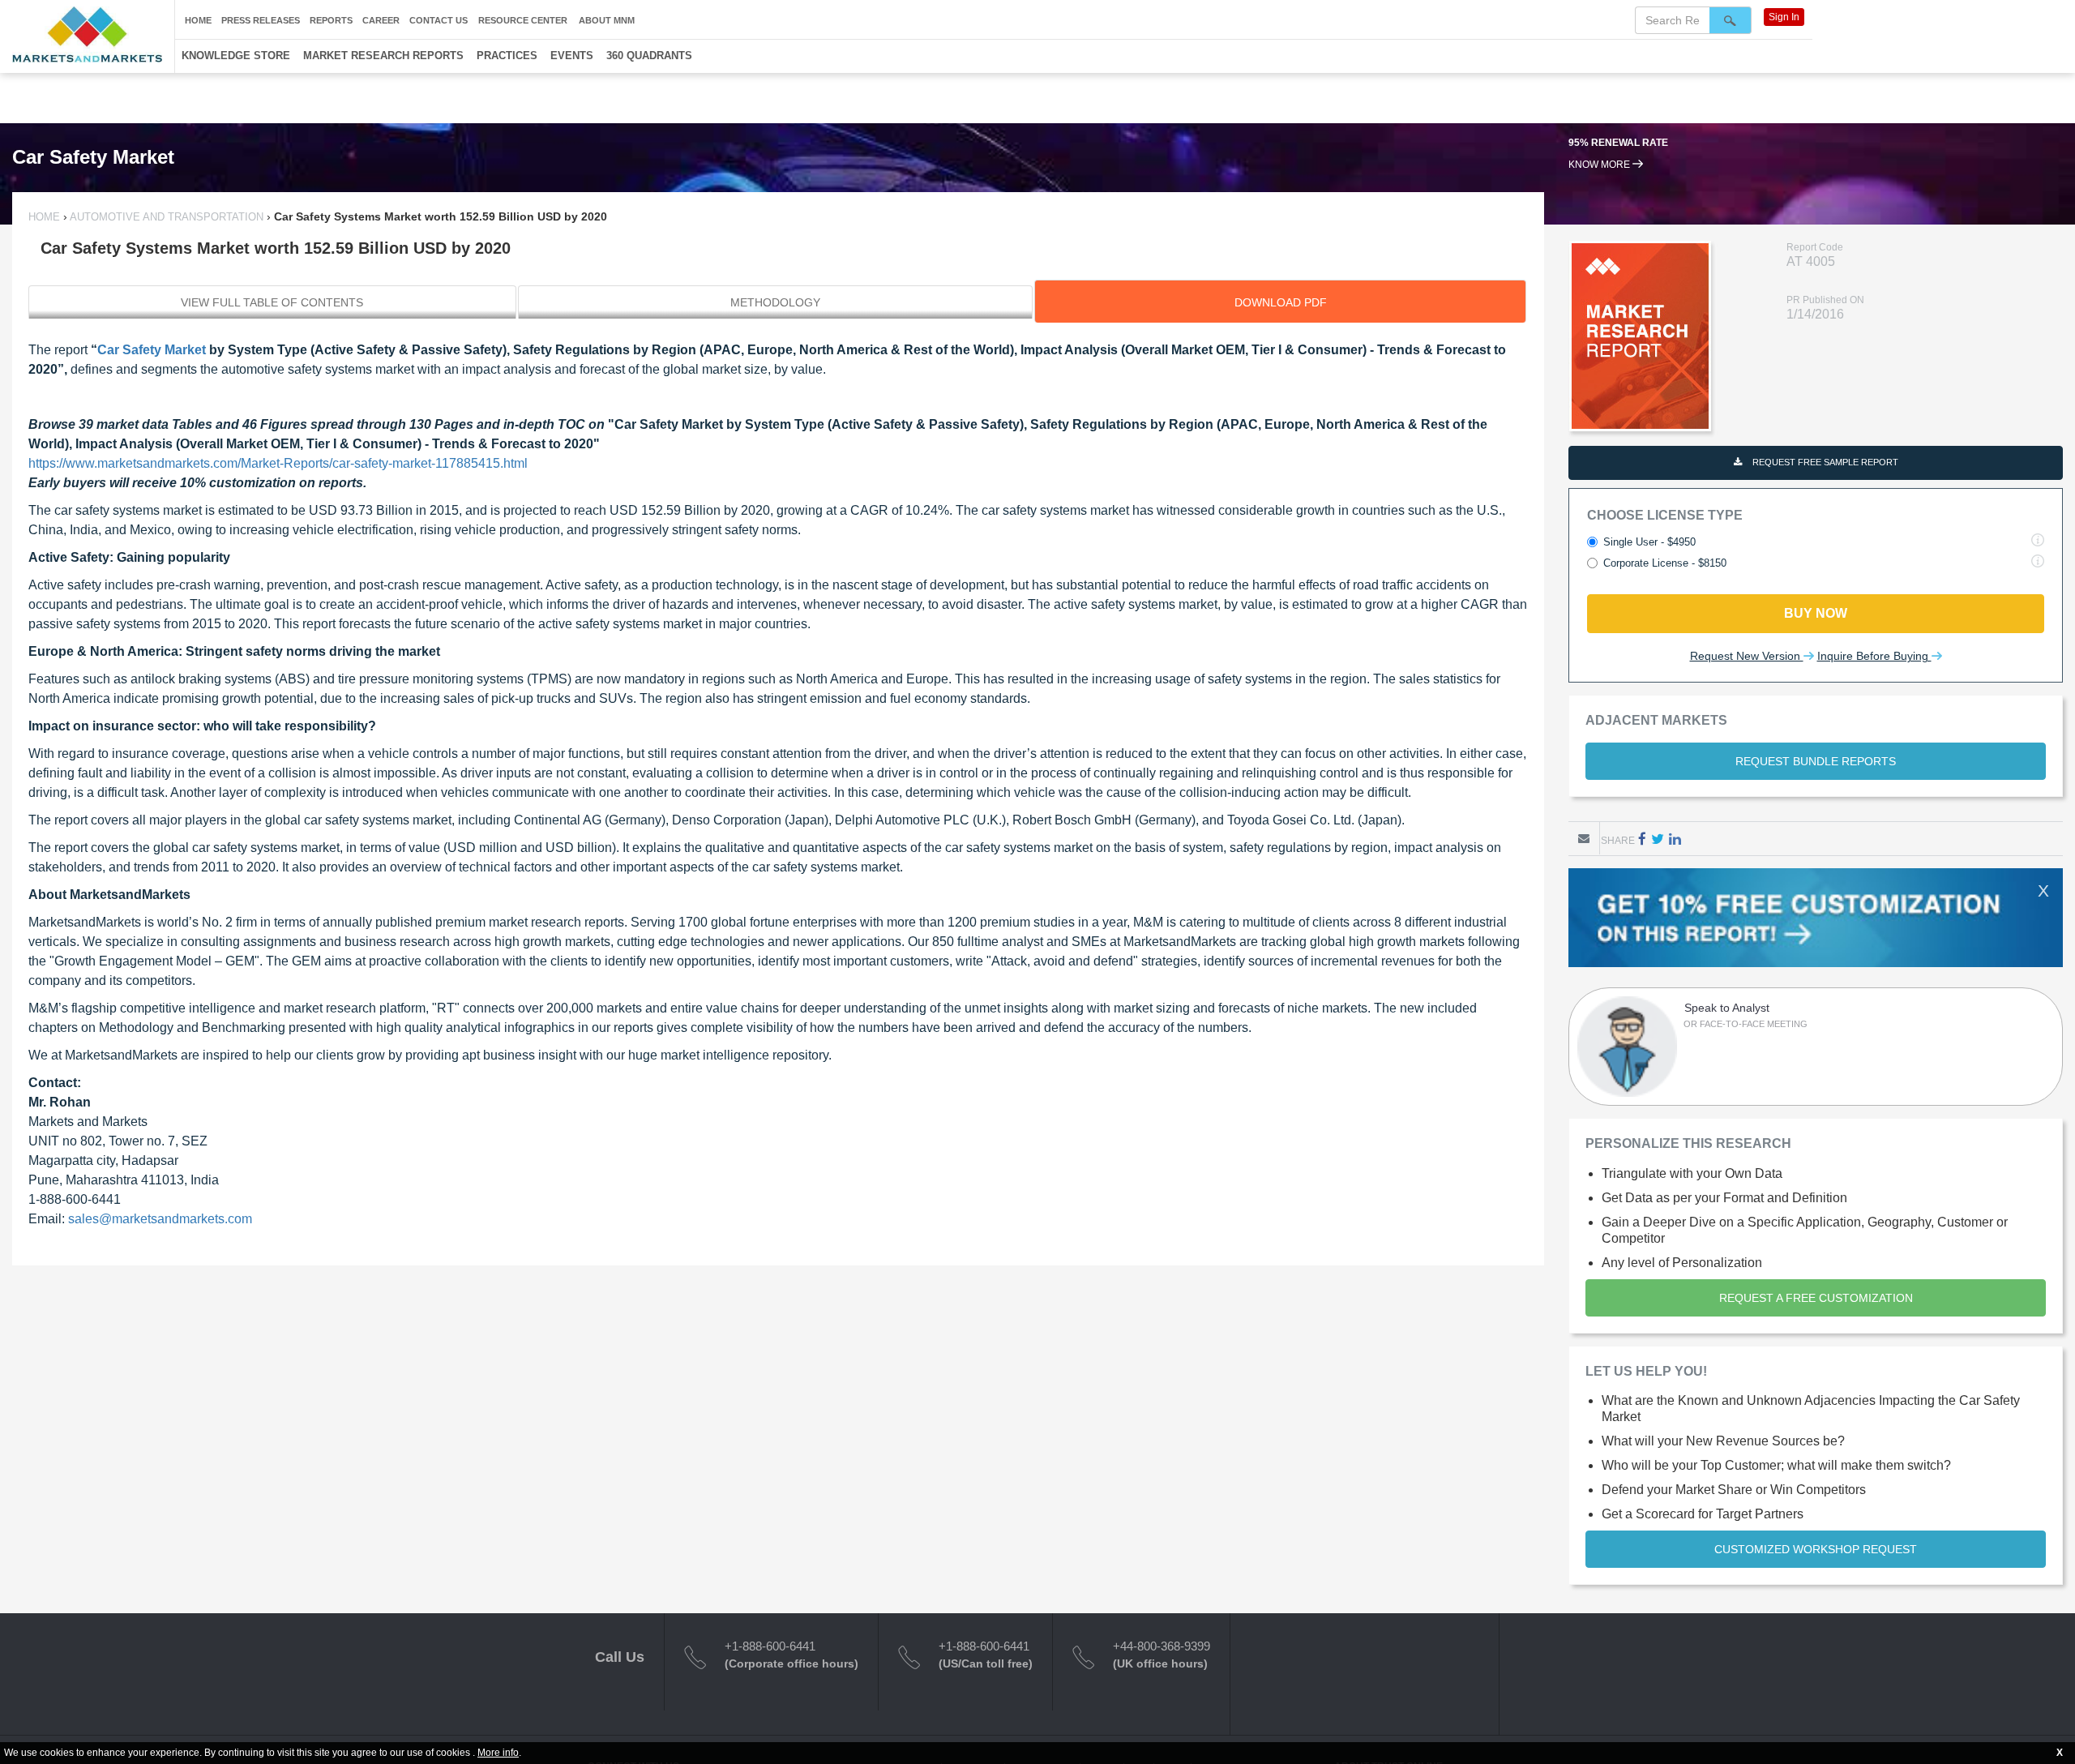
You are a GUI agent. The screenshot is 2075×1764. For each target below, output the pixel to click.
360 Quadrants (649, 56)
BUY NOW (1816, 613)
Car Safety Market (152, 350)
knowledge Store (236, 56)
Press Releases (261, 20)
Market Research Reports (383, 56)
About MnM (607, 20)
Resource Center (523, 20)
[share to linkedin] (1675, 839)
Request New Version (1747, 656)
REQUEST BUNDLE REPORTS (1816, 761)
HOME (46, 217)
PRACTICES (507, 56)
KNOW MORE (1600, 165)
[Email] (1584, 838)
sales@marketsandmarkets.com (160, 1219)
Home (198, 20)
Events (572, 56)
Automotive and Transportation (167, 217)
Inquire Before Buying (1874, 656)
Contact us (439, 20)
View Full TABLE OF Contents (272, 302)
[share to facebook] (1642, 839)
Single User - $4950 (1649, 542)
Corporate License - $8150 (1665, 563)
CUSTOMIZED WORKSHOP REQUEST (1816, 1549)
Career (381, 20)
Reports (331, 20)
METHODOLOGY (775, 302)
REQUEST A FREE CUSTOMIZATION (1816, 1298)
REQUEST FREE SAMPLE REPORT (1824, 462)
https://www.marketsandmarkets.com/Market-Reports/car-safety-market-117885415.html (278, 463)
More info (498, 1753)
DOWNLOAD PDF (1281, 302)
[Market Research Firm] (87, 34)
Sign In (1784, 17)
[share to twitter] (1658, 839)
